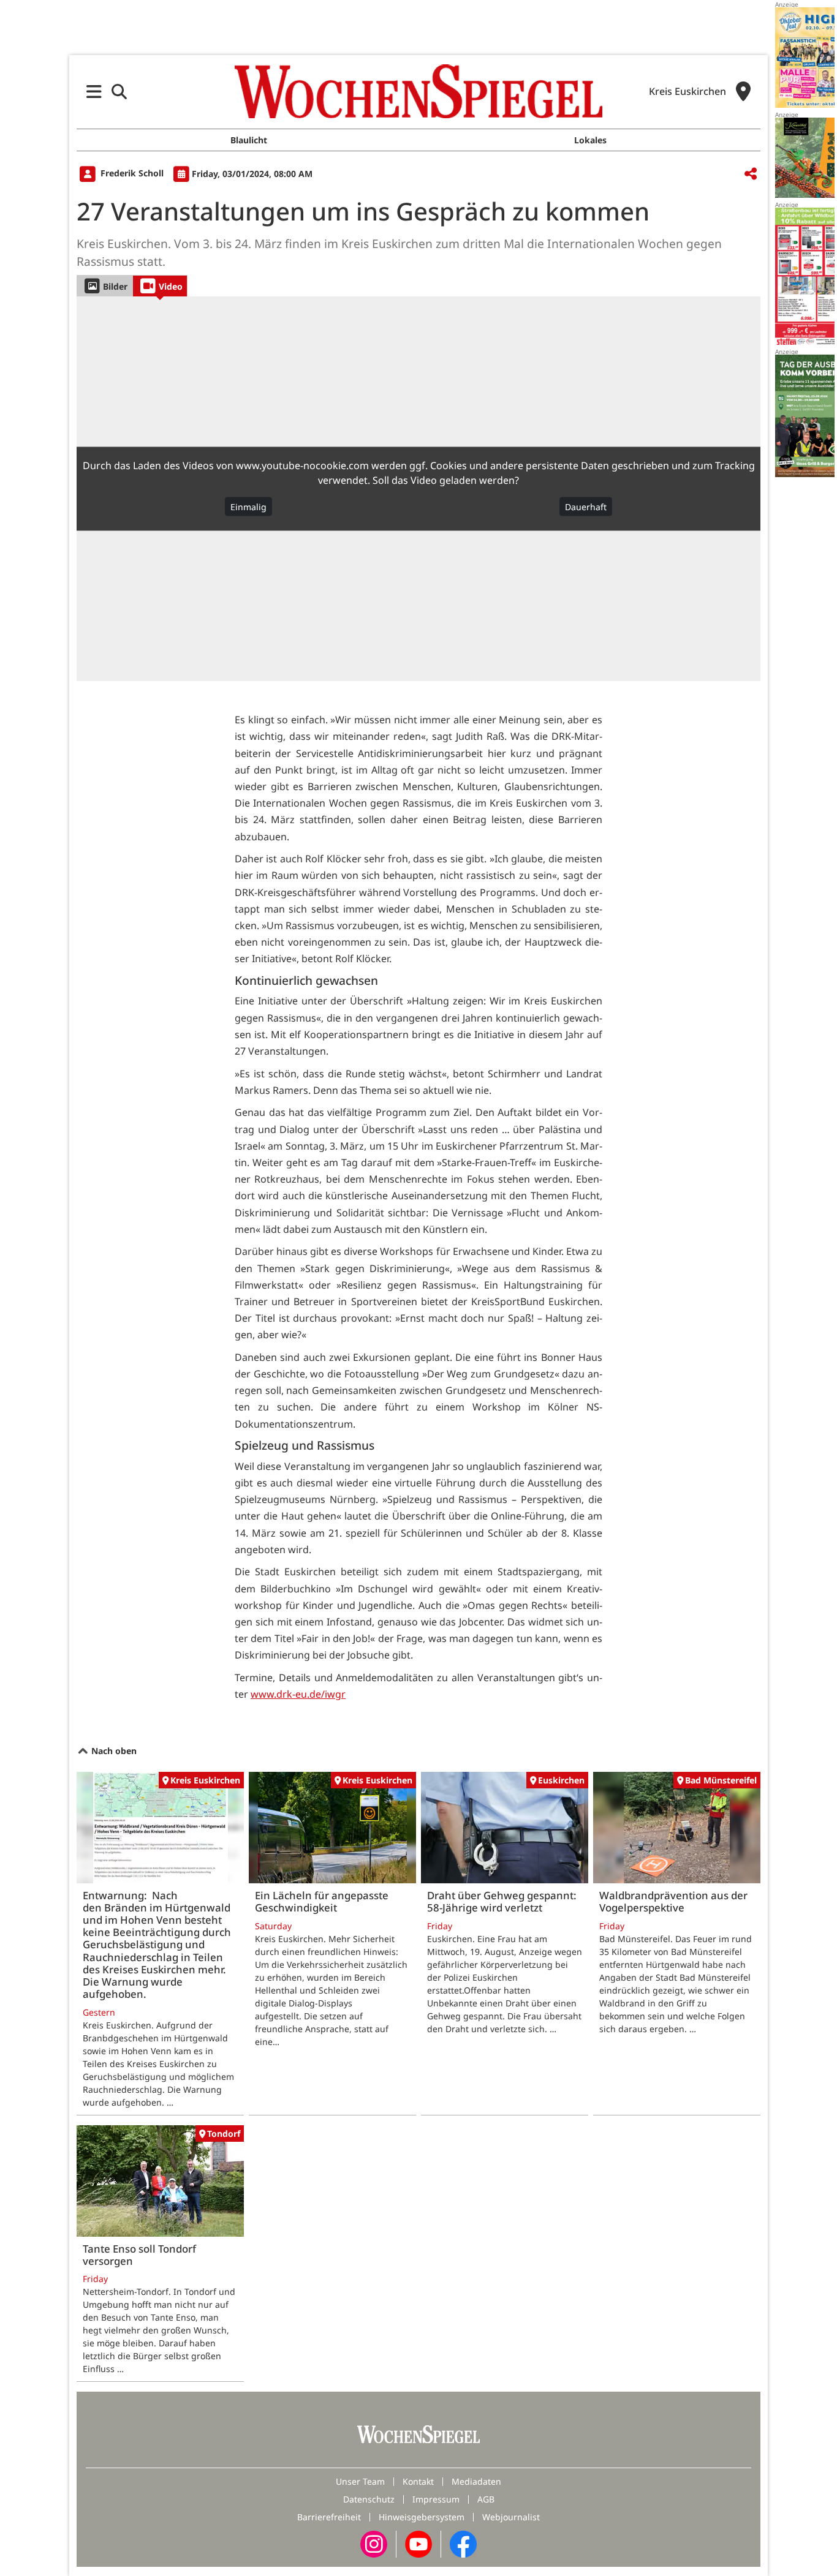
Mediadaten (476, 2481)
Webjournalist (511, 2517)
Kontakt (418, 2481)
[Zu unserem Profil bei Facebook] (463, 2543)
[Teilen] (751, 174)
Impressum (436, 2499)
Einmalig (248, 507)
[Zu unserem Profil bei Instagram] (374, 2543)
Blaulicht (249, 140)
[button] (94, 92)
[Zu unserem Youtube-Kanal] (418, 2543)
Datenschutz (369, 2499)
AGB (486, 2499)
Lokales (590, 140)
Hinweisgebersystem (422, 2517)
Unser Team (360, 2481)
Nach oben (113, 1751)
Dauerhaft (586, 507)
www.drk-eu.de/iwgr (298, 1694)
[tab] (104, 286)
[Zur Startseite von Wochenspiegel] (418, 91)
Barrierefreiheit (329, 2517)
